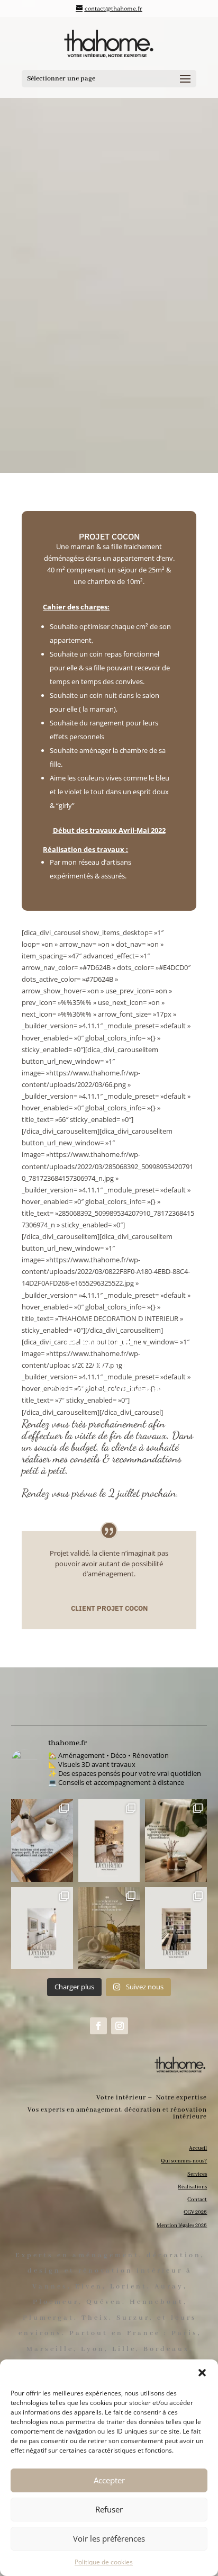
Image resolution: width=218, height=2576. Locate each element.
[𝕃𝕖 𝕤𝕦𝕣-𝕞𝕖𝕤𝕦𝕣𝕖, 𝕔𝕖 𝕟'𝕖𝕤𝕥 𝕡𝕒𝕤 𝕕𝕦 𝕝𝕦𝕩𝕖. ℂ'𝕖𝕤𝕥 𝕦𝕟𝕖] (109, 1841)
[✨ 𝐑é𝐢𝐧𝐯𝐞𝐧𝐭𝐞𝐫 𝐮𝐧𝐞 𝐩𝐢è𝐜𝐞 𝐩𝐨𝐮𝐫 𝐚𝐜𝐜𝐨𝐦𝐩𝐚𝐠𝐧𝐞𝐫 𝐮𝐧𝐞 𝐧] (176, 1928)
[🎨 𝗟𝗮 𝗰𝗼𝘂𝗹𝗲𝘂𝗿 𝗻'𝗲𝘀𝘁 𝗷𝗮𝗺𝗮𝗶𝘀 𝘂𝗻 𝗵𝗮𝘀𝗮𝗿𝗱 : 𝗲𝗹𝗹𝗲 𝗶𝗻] (109, 1928)
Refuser (109, 2509)
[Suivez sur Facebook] (98, 2026)
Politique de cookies (104, 2562)
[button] (202, 2373)
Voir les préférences (109, 2538)
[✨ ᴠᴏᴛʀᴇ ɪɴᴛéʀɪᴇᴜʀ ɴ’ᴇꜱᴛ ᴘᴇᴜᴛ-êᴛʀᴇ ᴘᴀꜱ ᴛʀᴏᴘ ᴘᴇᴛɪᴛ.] (42, 1841)
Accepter (109, 2480)
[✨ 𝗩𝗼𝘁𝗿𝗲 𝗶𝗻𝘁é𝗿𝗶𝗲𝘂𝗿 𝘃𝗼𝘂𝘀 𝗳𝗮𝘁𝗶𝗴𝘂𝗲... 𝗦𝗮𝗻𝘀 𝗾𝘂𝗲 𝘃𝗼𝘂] (176, 1841)
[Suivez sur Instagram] (120, 2026)
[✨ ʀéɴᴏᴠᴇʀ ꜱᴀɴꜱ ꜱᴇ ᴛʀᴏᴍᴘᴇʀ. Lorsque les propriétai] (42, 1928)
